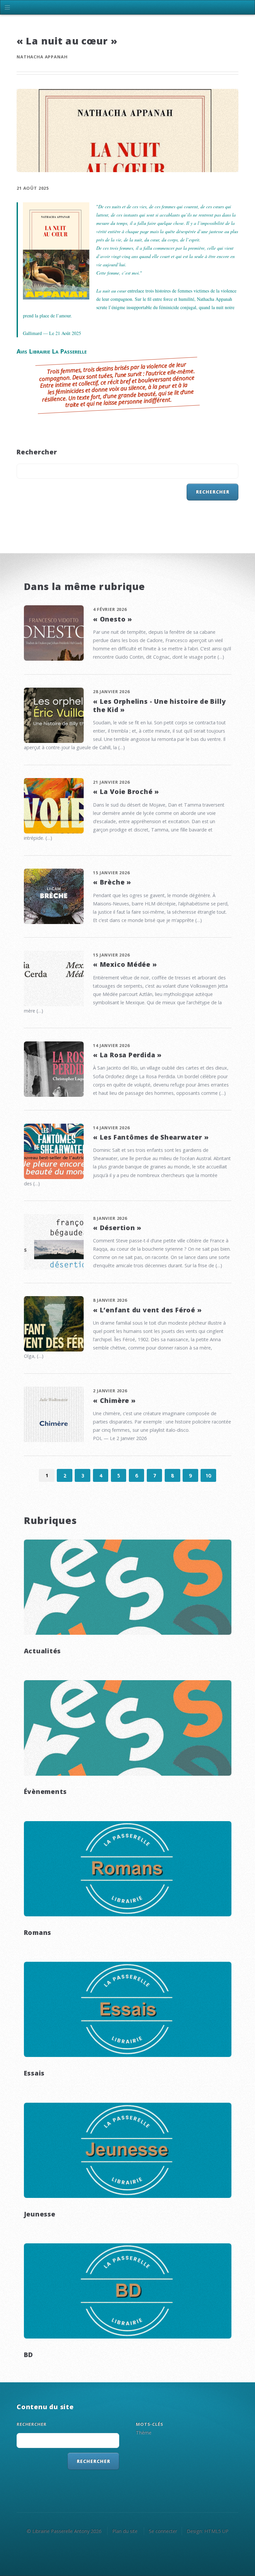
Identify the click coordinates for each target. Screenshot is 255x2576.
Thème (144, 2433)
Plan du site (125, 2531)
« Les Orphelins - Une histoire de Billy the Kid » (159, 705)
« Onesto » (113, 619)
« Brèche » (112, 882)
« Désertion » (117, 1228)
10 (208, 1475)
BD (29, 2355)
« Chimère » (114, 1400)
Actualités (42, 1651)
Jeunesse (40, 2214)
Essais (34, 2073)
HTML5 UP (216, 2531)
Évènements (45, 1791)
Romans (38, 1932)
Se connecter (163, 2531)
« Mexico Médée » (125, 964)
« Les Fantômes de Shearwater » (151, 1137)
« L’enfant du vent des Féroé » (147, 1310)
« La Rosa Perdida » (127, 1055)
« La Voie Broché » (126, 792)
